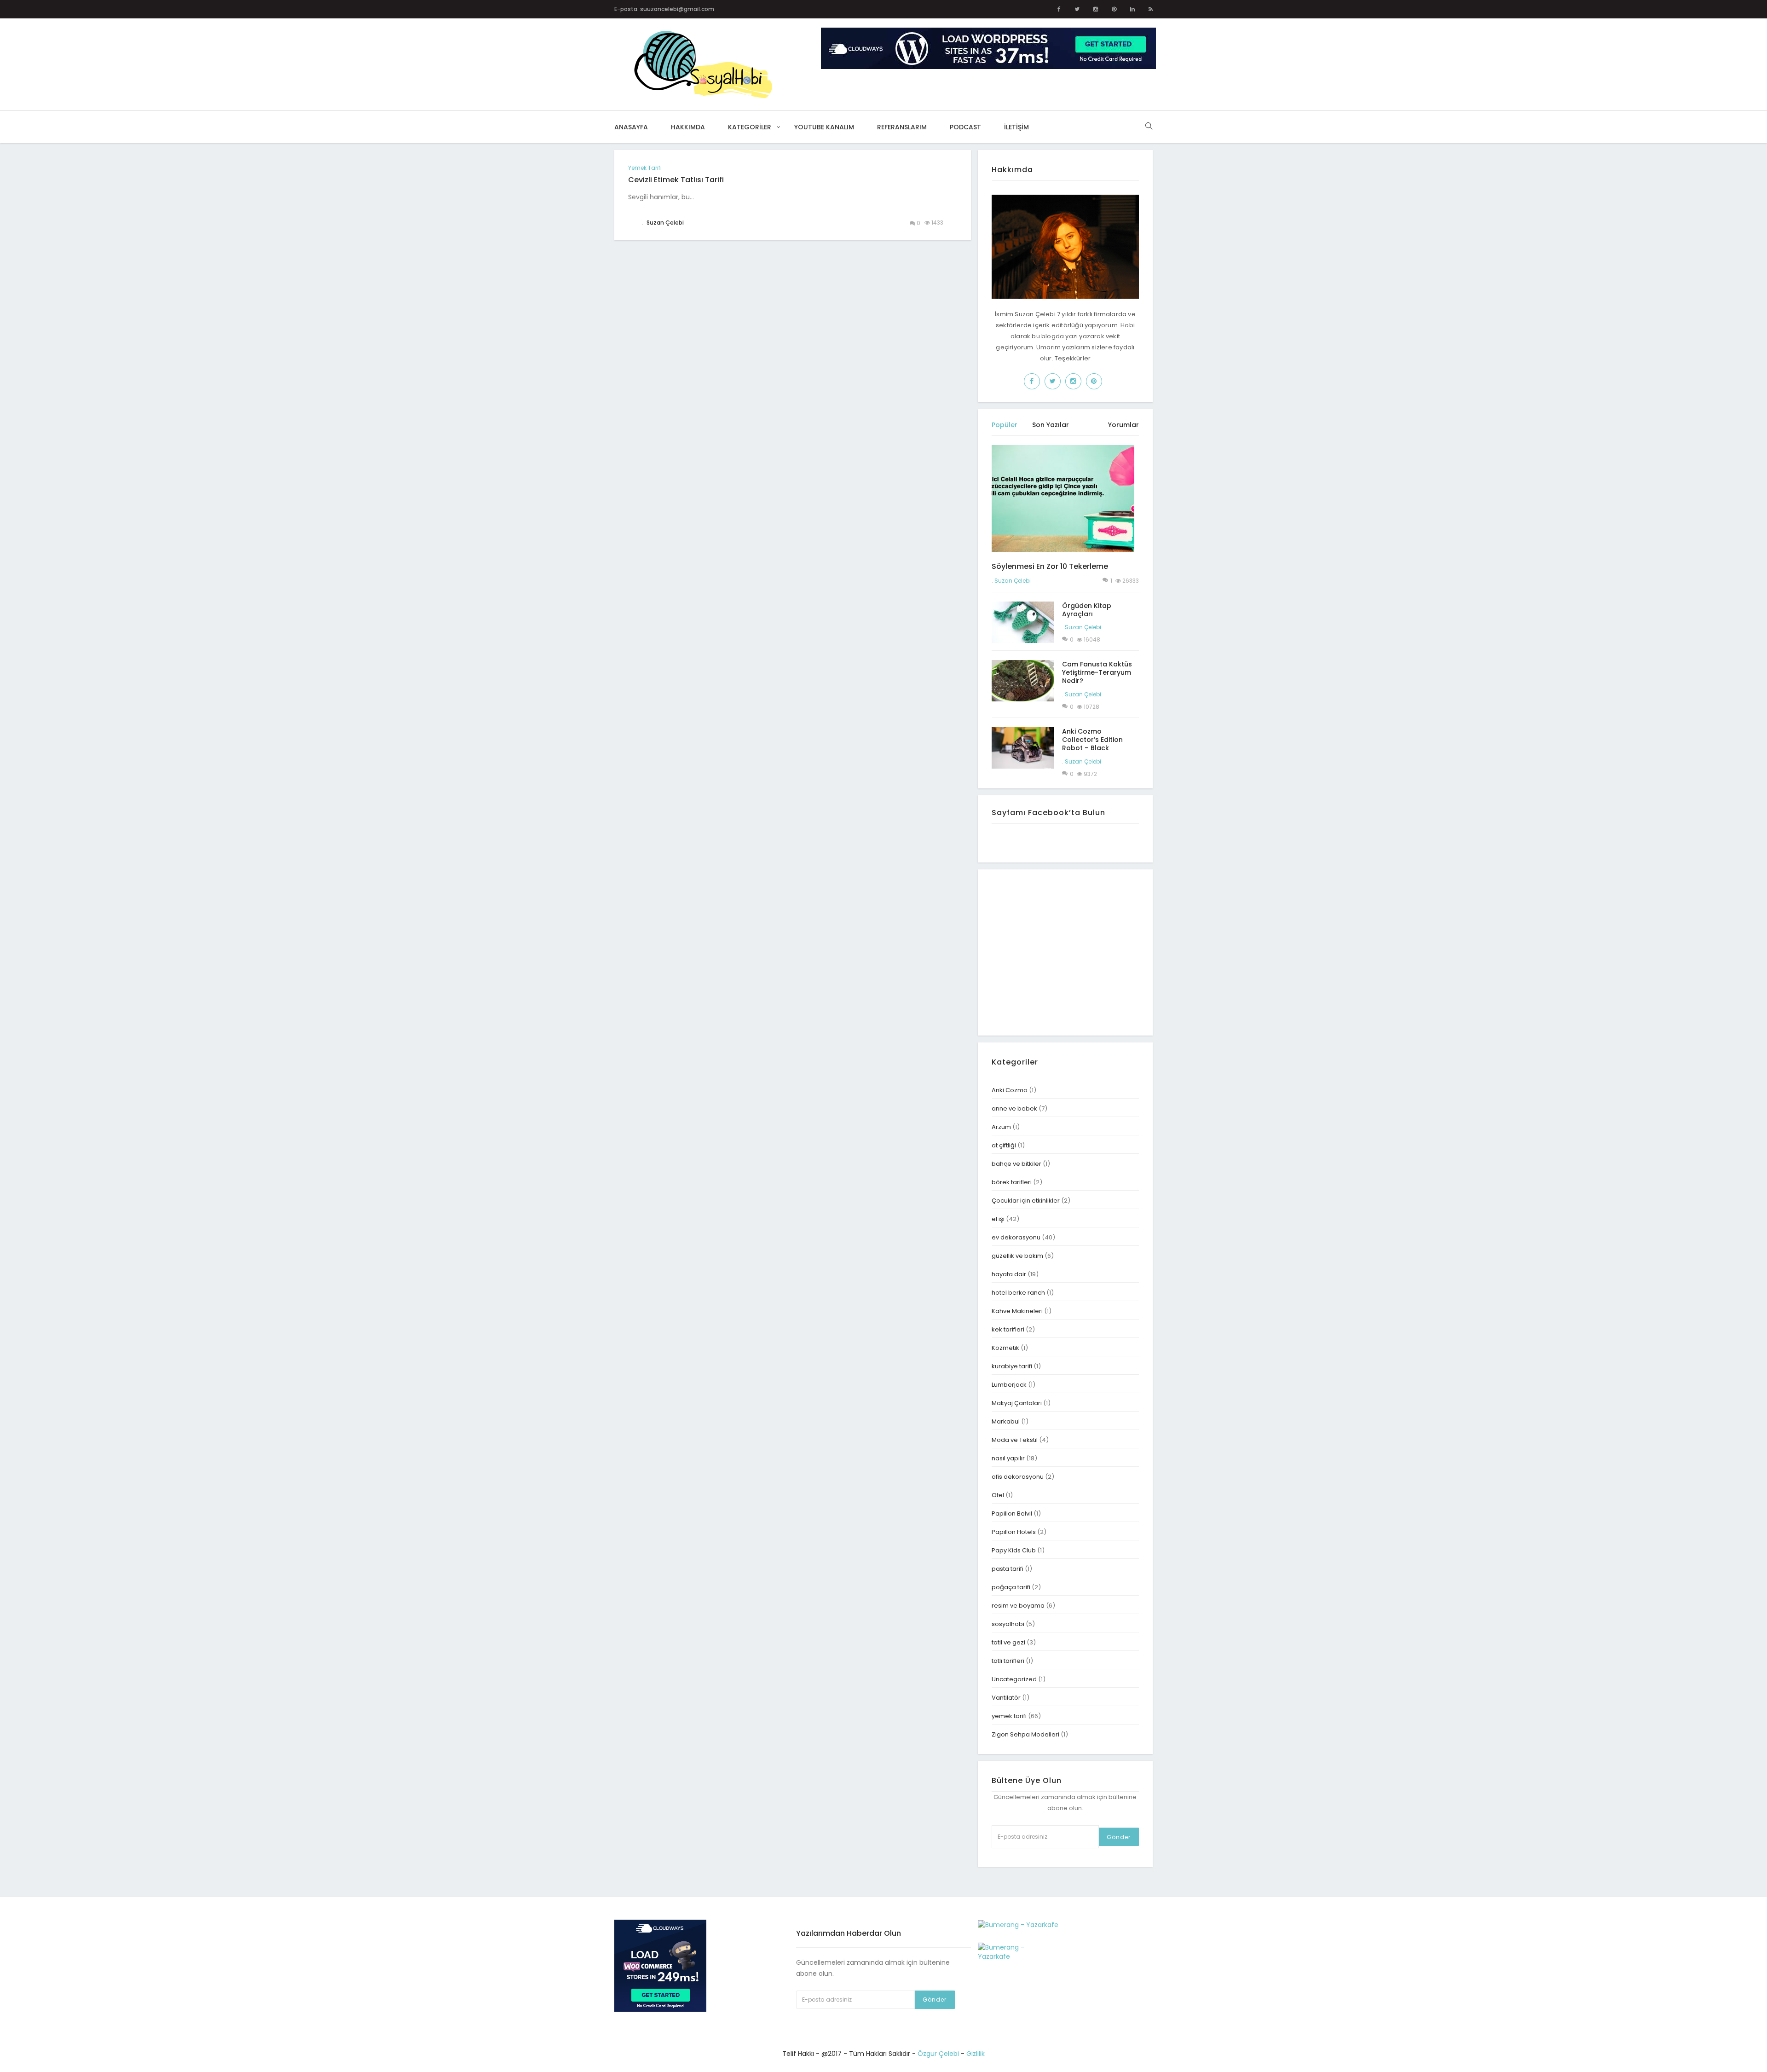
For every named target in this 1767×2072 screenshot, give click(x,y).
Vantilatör (1006, 1698)
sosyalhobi (1008, 1624)
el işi (998, 1219)
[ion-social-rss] (1151, 9)
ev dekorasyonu (1016, 1237)
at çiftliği (1004, 1145)
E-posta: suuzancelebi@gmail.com (664, 9)
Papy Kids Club (1014, 1550)
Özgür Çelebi (938, 2054)
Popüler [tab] (1005, 425)
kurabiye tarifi (1012, 1366)
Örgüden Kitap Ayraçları (1087, 610)
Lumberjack (1009, 1385)
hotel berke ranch (1018, 1293)
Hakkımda (688, 127)
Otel (998, 1495)
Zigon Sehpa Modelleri (1025, 1734)
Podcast (965, 127)
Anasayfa (631, 127)
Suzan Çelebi (1013, 581)
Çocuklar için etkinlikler (1026, 1201)
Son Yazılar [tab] (1051, 425)
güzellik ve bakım (1017, 1256)
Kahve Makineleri (1017, 1311)
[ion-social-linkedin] (1132, 9)
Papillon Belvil (1012, 1513)
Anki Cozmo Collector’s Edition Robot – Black (1092, 740)
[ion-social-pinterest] (1114, 9)
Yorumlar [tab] (1123, 425)
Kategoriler (750, 127)
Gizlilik (976, 2054)
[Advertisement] (1069, 951)
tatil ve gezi (1008, 1642)
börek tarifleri (1012, 1182)
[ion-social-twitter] (1077, 9)
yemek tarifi (645, 168)
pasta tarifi (1008, 1569)
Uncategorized (1014, 1679)
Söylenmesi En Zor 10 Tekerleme (1050, 566)
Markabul (1006, 1421)
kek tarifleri (1008, 1329)
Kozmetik (1005, 1348)
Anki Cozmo (1010, 1090)
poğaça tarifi (1011, 1587)
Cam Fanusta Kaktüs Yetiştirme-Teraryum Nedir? (1097, 672)
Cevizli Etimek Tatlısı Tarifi (676, 180)
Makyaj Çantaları (1017, 1403)
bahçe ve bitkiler (1016, 1164)
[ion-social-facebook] (1059, 9)
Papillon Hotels (1014, 1532)
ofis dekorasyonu (1018, 1477)
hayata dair (1009, 1274)
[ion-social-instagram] (1096, 9)
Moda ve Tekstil (1015, 1440)
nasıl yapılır (1008, 1458)
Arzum (1001, 1127)
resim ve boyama (1018, 1606)
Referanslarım (902, 127)
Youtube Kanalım (824, 127)
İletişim (1016, 127)
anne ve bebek (1014, 1108)
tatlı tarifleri (1008, 1661)
